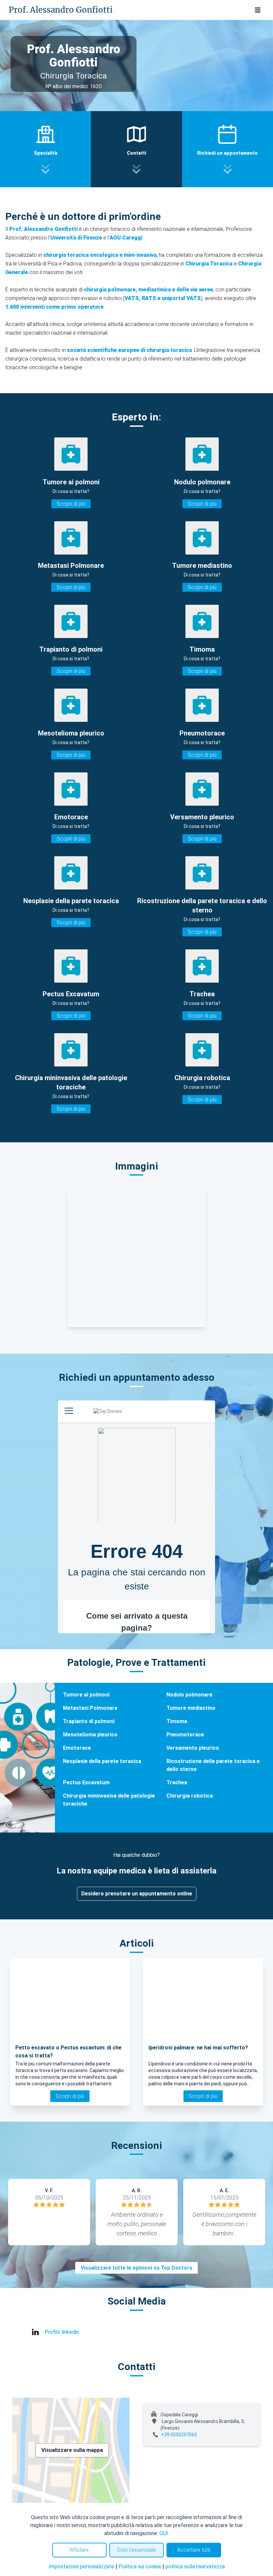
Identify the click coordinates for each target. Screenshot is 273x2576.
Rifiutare (79, 2550)
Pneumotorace (185, 1735)
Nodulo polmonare (189, 1695)
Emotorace (77, 1748)
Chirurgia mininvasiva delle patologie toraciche (109, 1800)
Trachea (177, 1782)
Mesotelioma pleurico (90, 1735)
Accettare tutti (194, 2550)
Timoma (177, 1721)
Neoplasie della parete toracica (102, 1761)
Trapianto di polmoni (89, 1721)
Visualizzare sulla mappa (72, 2450)
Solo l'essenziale (136, 2550)
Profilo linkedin (62, 2332)
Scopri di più (71, 504)
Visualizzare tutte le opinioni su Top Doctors (136, 2268)
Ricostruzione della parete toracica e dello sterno (213, 1765)
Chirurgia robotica (190, 1796)
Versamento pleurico (193, 1748)
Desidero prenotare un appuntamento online (137, 1894)
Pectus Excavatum (86, 1782)
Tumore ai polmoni (86, 1695)
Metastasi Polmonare (90, 1708)
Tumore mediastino (191, 1708)
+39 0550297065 (179, 2435)
